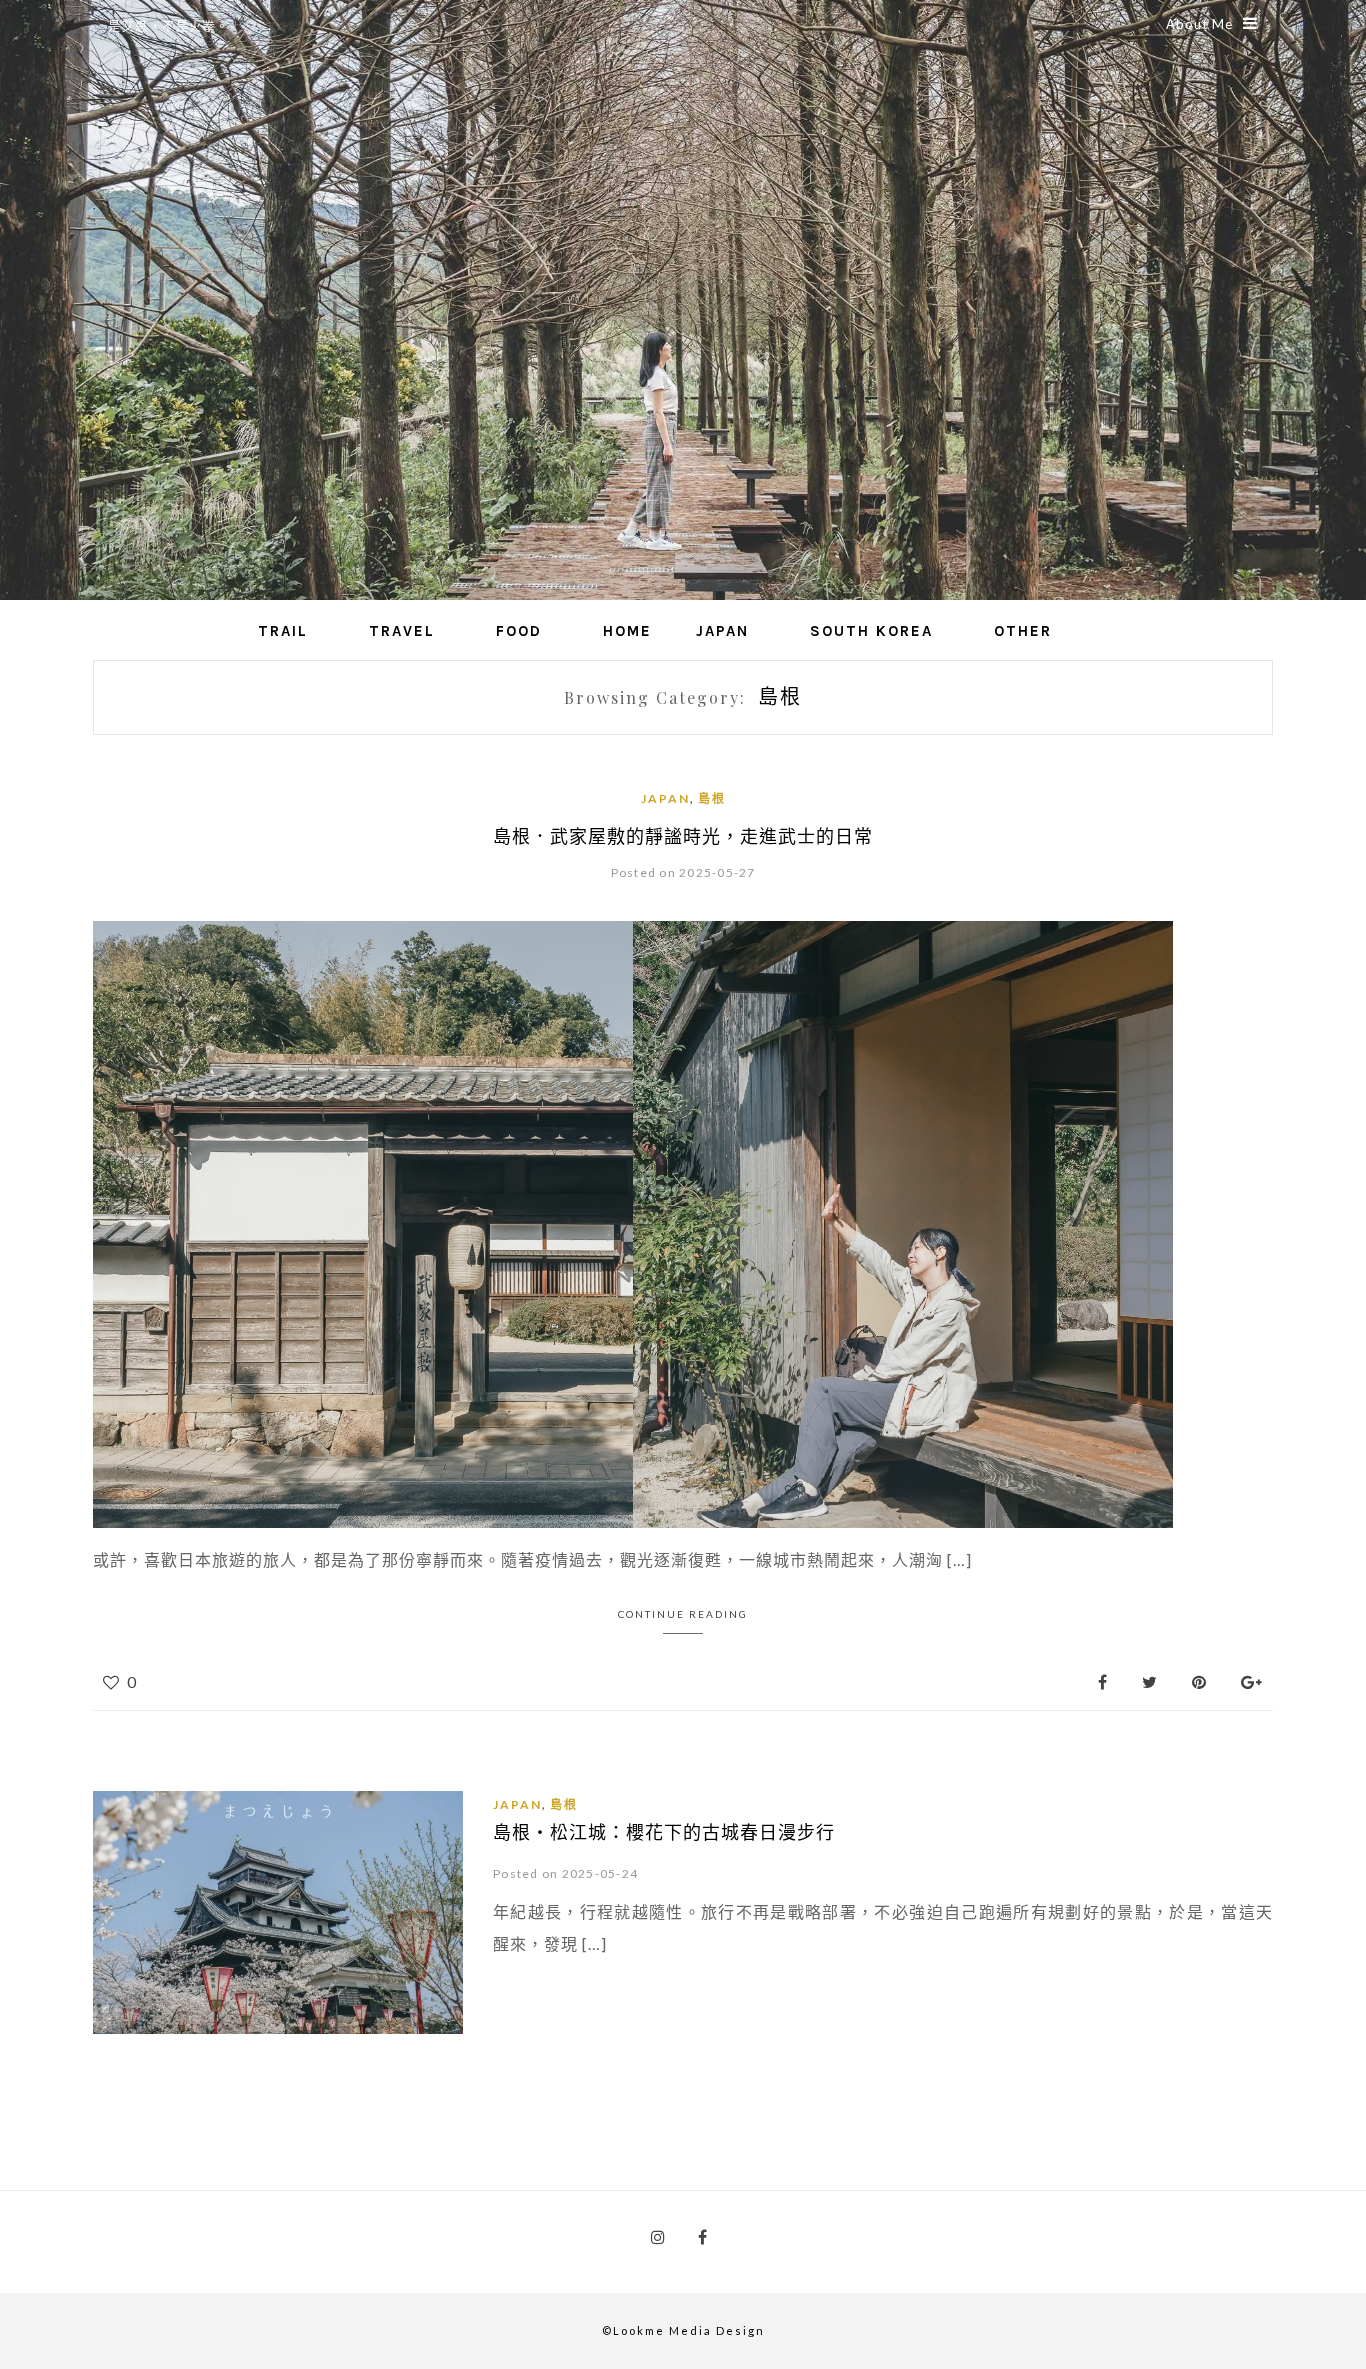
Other (1023, 631)
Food (519, 631)
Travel (402, 631)
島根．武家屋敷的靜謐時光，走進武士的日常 (683, 836)
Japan (722, 631)
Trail (283, 631)
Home (627, 631)
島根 (712, 798)
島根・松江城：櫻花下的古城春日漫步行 (664, 1832)
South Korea (871, 631)
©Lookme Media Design (683, 2330)
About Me (1199, 24)
